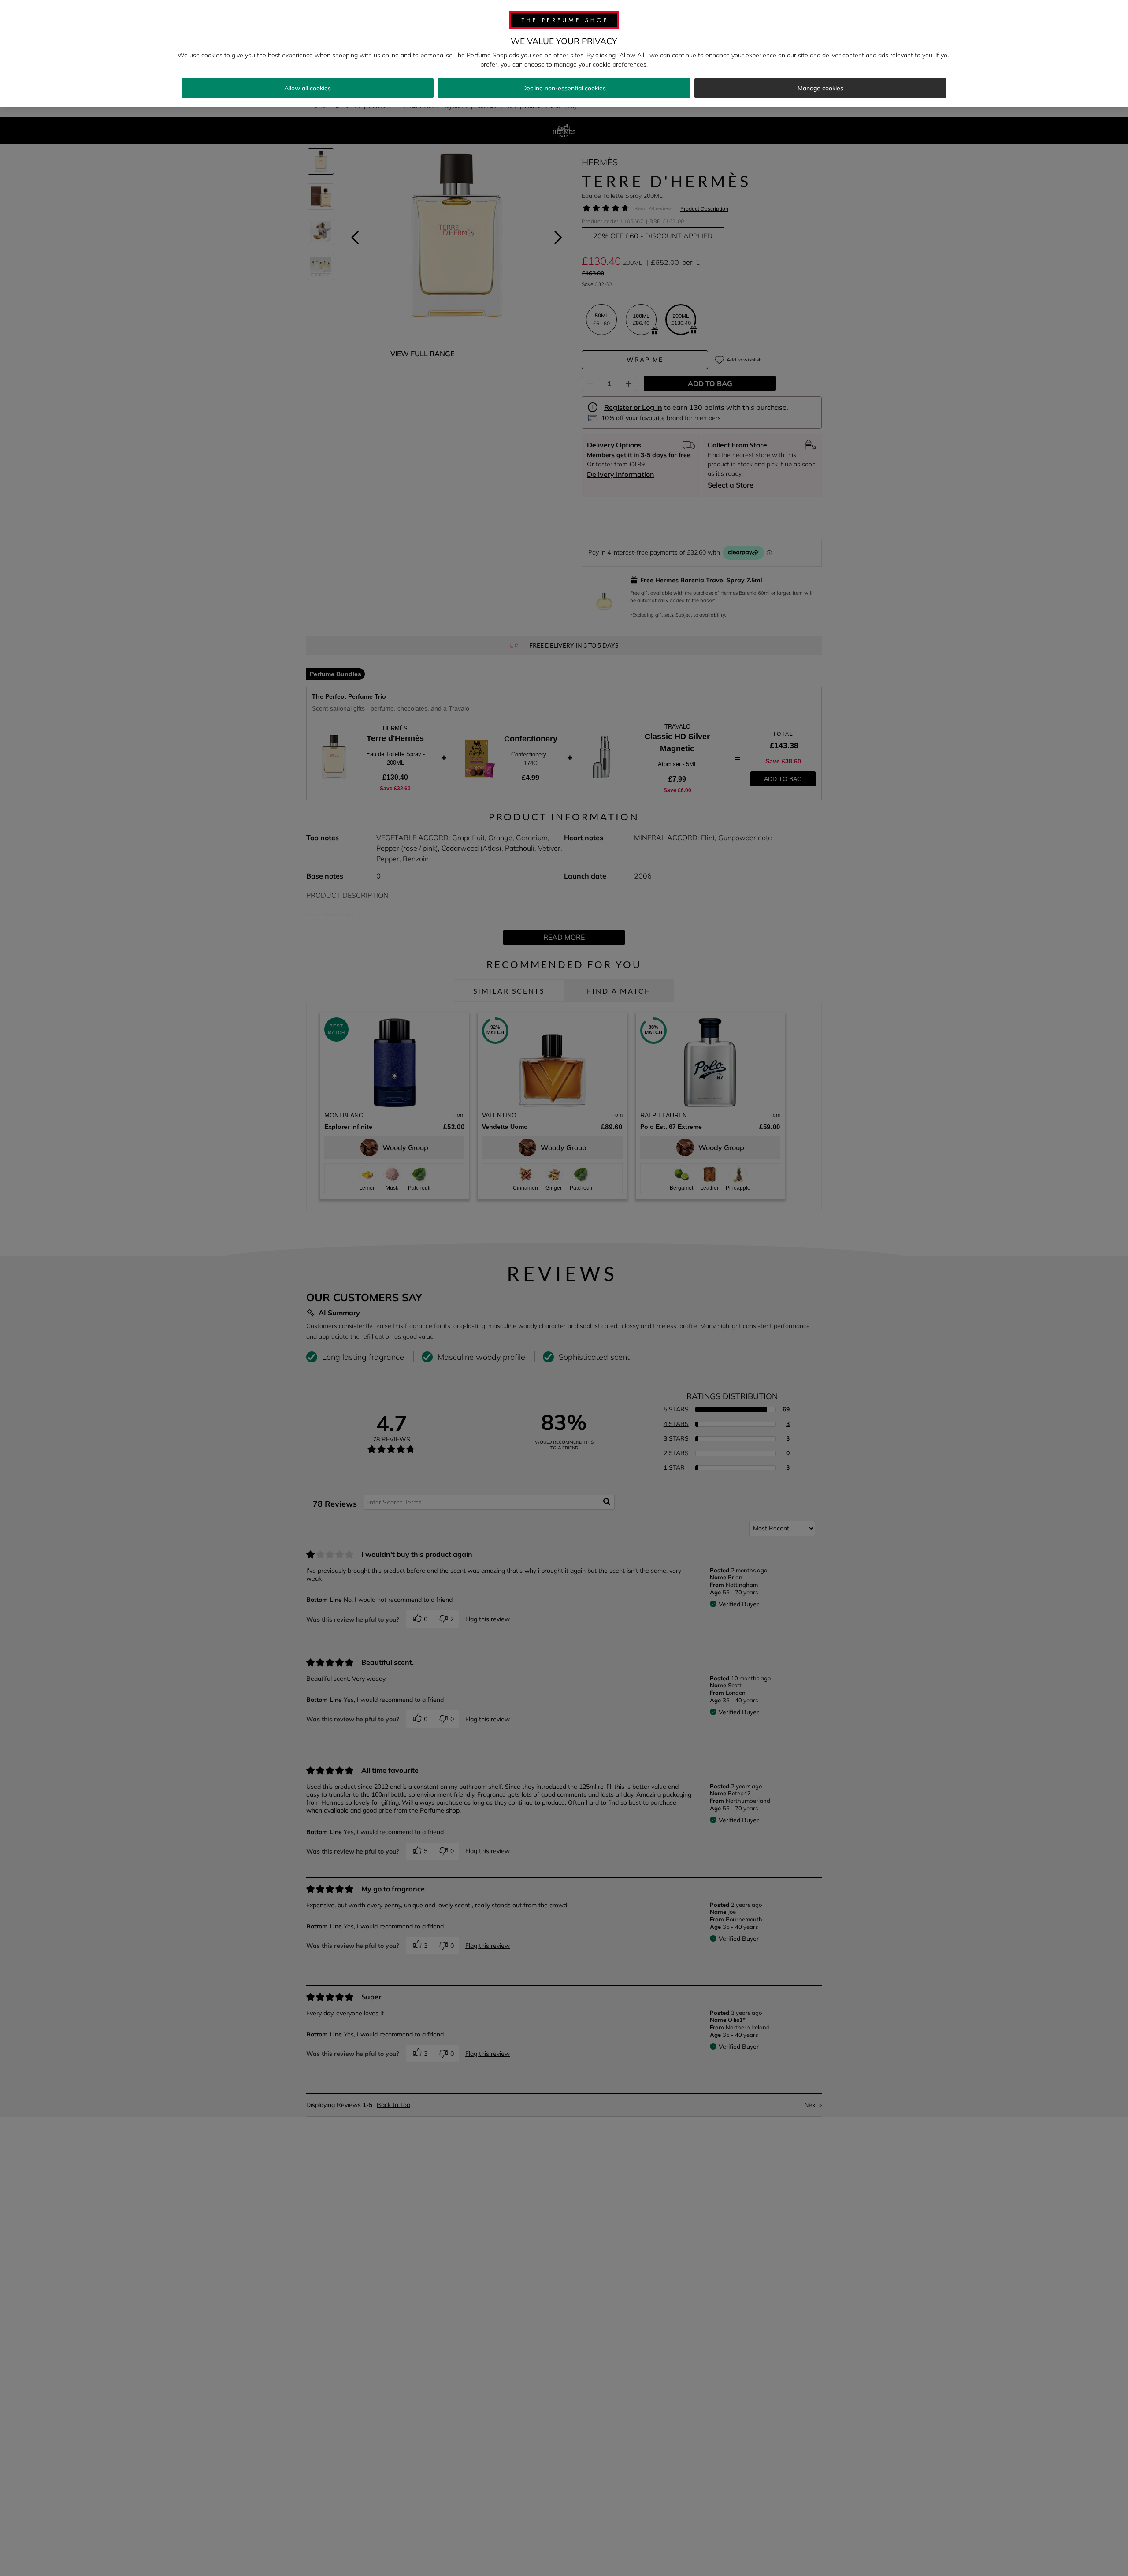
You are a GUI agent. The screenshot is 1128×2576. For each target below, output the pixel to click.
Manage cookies (820, 88)
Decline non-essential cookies (564, 88)
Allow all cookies (308, 88)
